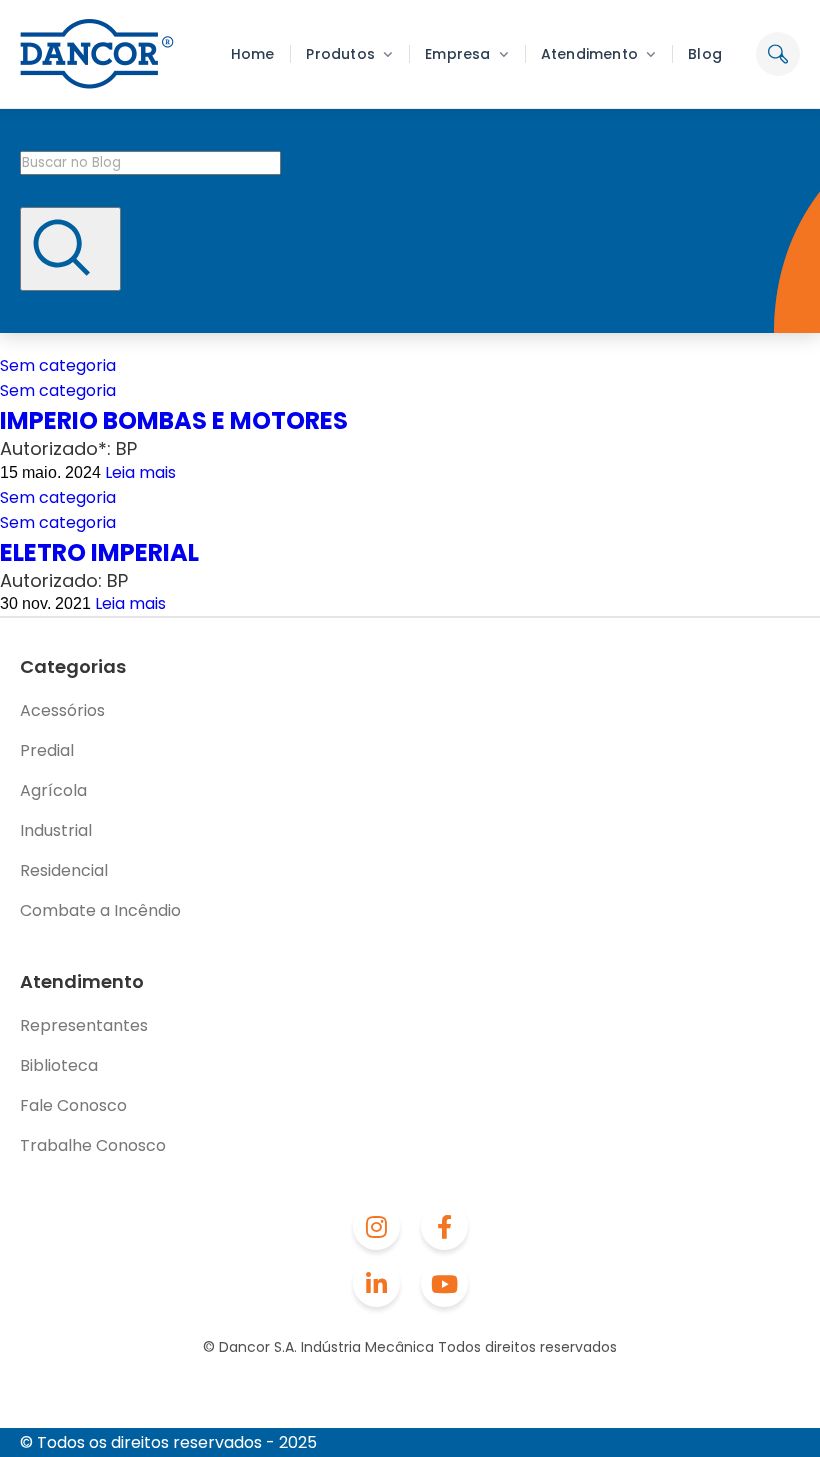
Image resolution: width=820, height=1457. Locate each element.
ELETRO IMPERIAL (99, 552)
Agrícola (53, 790)
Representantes (84, 1025)
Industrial (56, 830)
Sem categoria (58, 365)
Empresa (457, 54)
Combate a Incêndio (100, 910)
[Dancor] (97, 54)
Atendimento (589, 54)
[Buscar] (70, 249)
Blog (705, 54)
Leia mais (140, 472)
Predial (47, 750)
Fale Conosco (73, 1105)
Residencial (64, 870)
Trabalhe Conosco (93, 1145)
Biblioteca (59, 1065)
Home (253, 54)
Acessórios (62, 710)
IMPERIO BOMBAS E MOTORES (174, 420)
